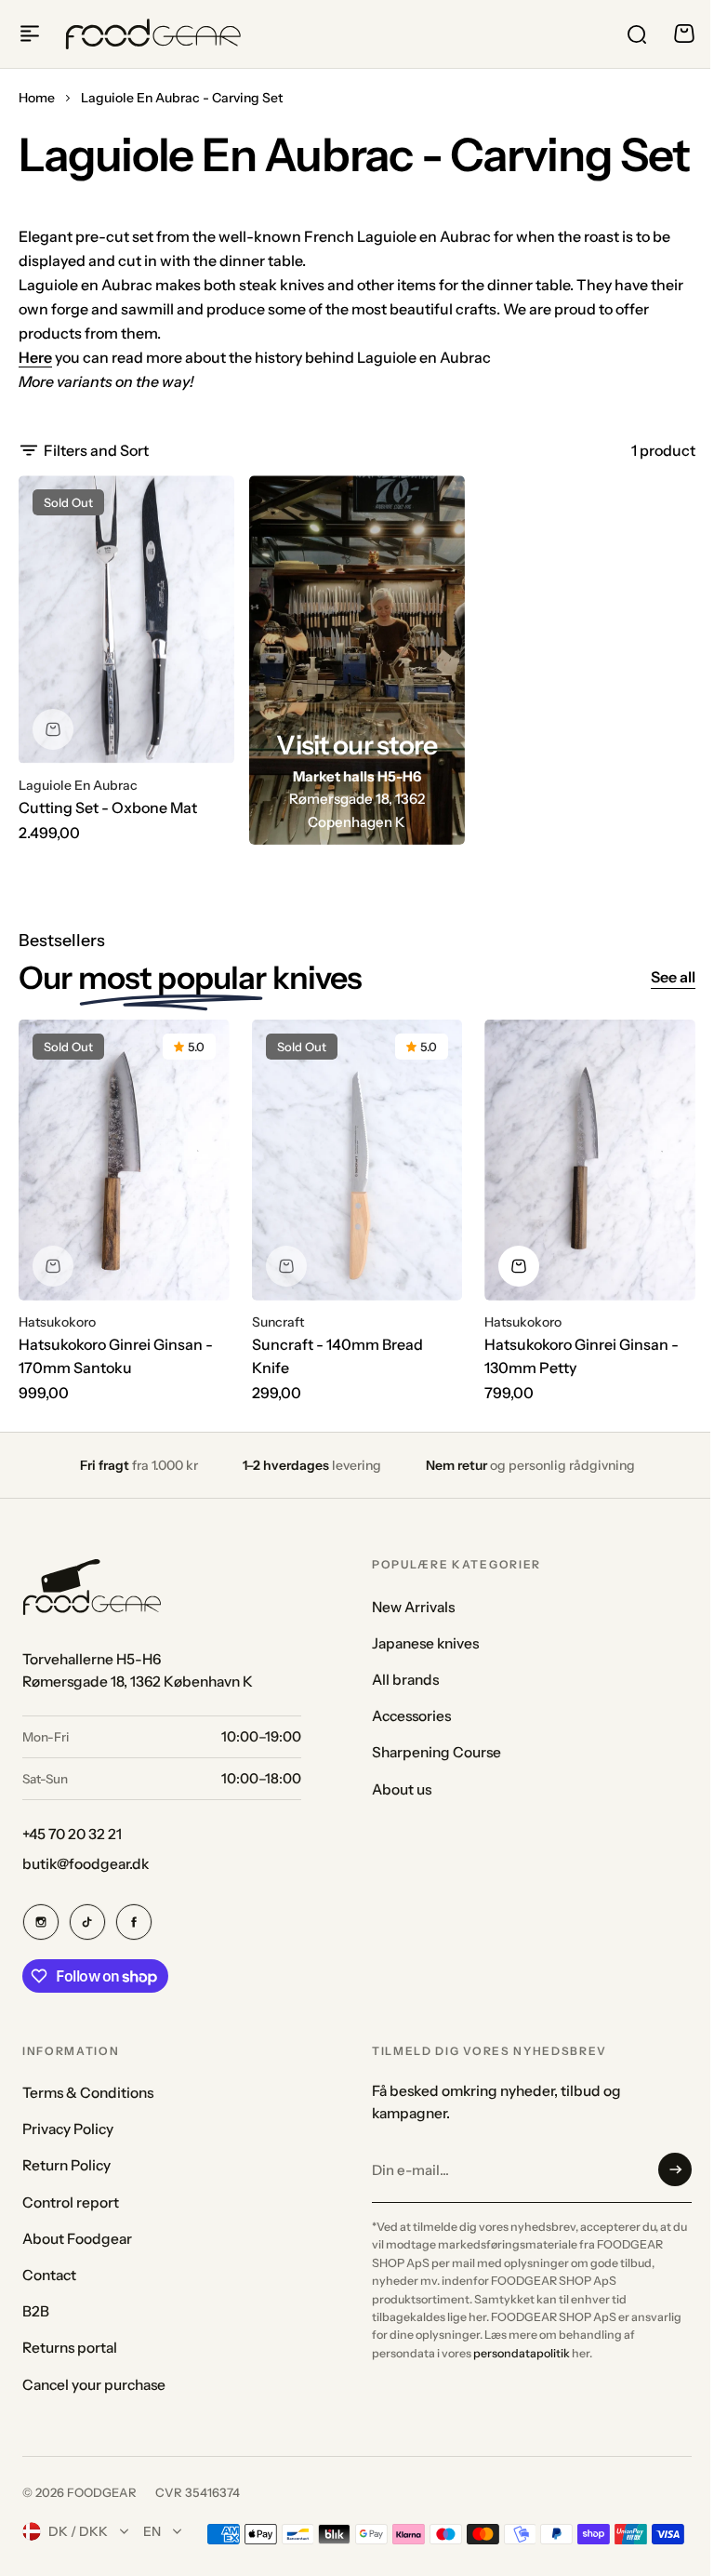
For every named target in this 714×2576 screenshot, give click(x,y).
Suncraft (278, 1322)
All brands (405, 1680)
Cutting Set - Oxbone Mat (108, 808)
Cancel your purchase (94, 2385)
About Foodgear (77, 2239)
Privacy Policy (68, 2129)
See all (673, 977)
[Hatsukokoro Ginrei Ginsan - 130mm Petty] (590, 1160)
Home (37, 98)
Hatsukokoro (57, 1322)
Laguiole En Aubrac (78, 785)
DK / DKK (78, 2531)
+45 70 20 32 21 (72, 1834)
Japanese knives (425, 1643)
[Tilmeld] (675, 2169)
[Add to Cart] (519, 1266)
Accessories (411, 1716)
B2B (36, 2311)
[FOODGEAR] (153, 34)
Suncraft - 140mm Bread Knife (337, 1356)
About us (402, 1789)
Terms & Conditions (88, 2093)
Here (35, 357)
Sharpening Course (436, 1752)
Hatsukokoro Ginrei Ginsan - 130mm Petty (582, 1356)
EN (152, 2531)
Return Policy (66, 2165)
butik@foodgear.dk (86, 1864)
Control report (71, 2202)
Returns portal (70, 2348)
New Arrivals (413, 1607)
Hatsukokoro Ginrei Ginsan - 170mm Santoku (116, 1356)
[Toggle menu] (30, 33)
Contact (49, 2275)
